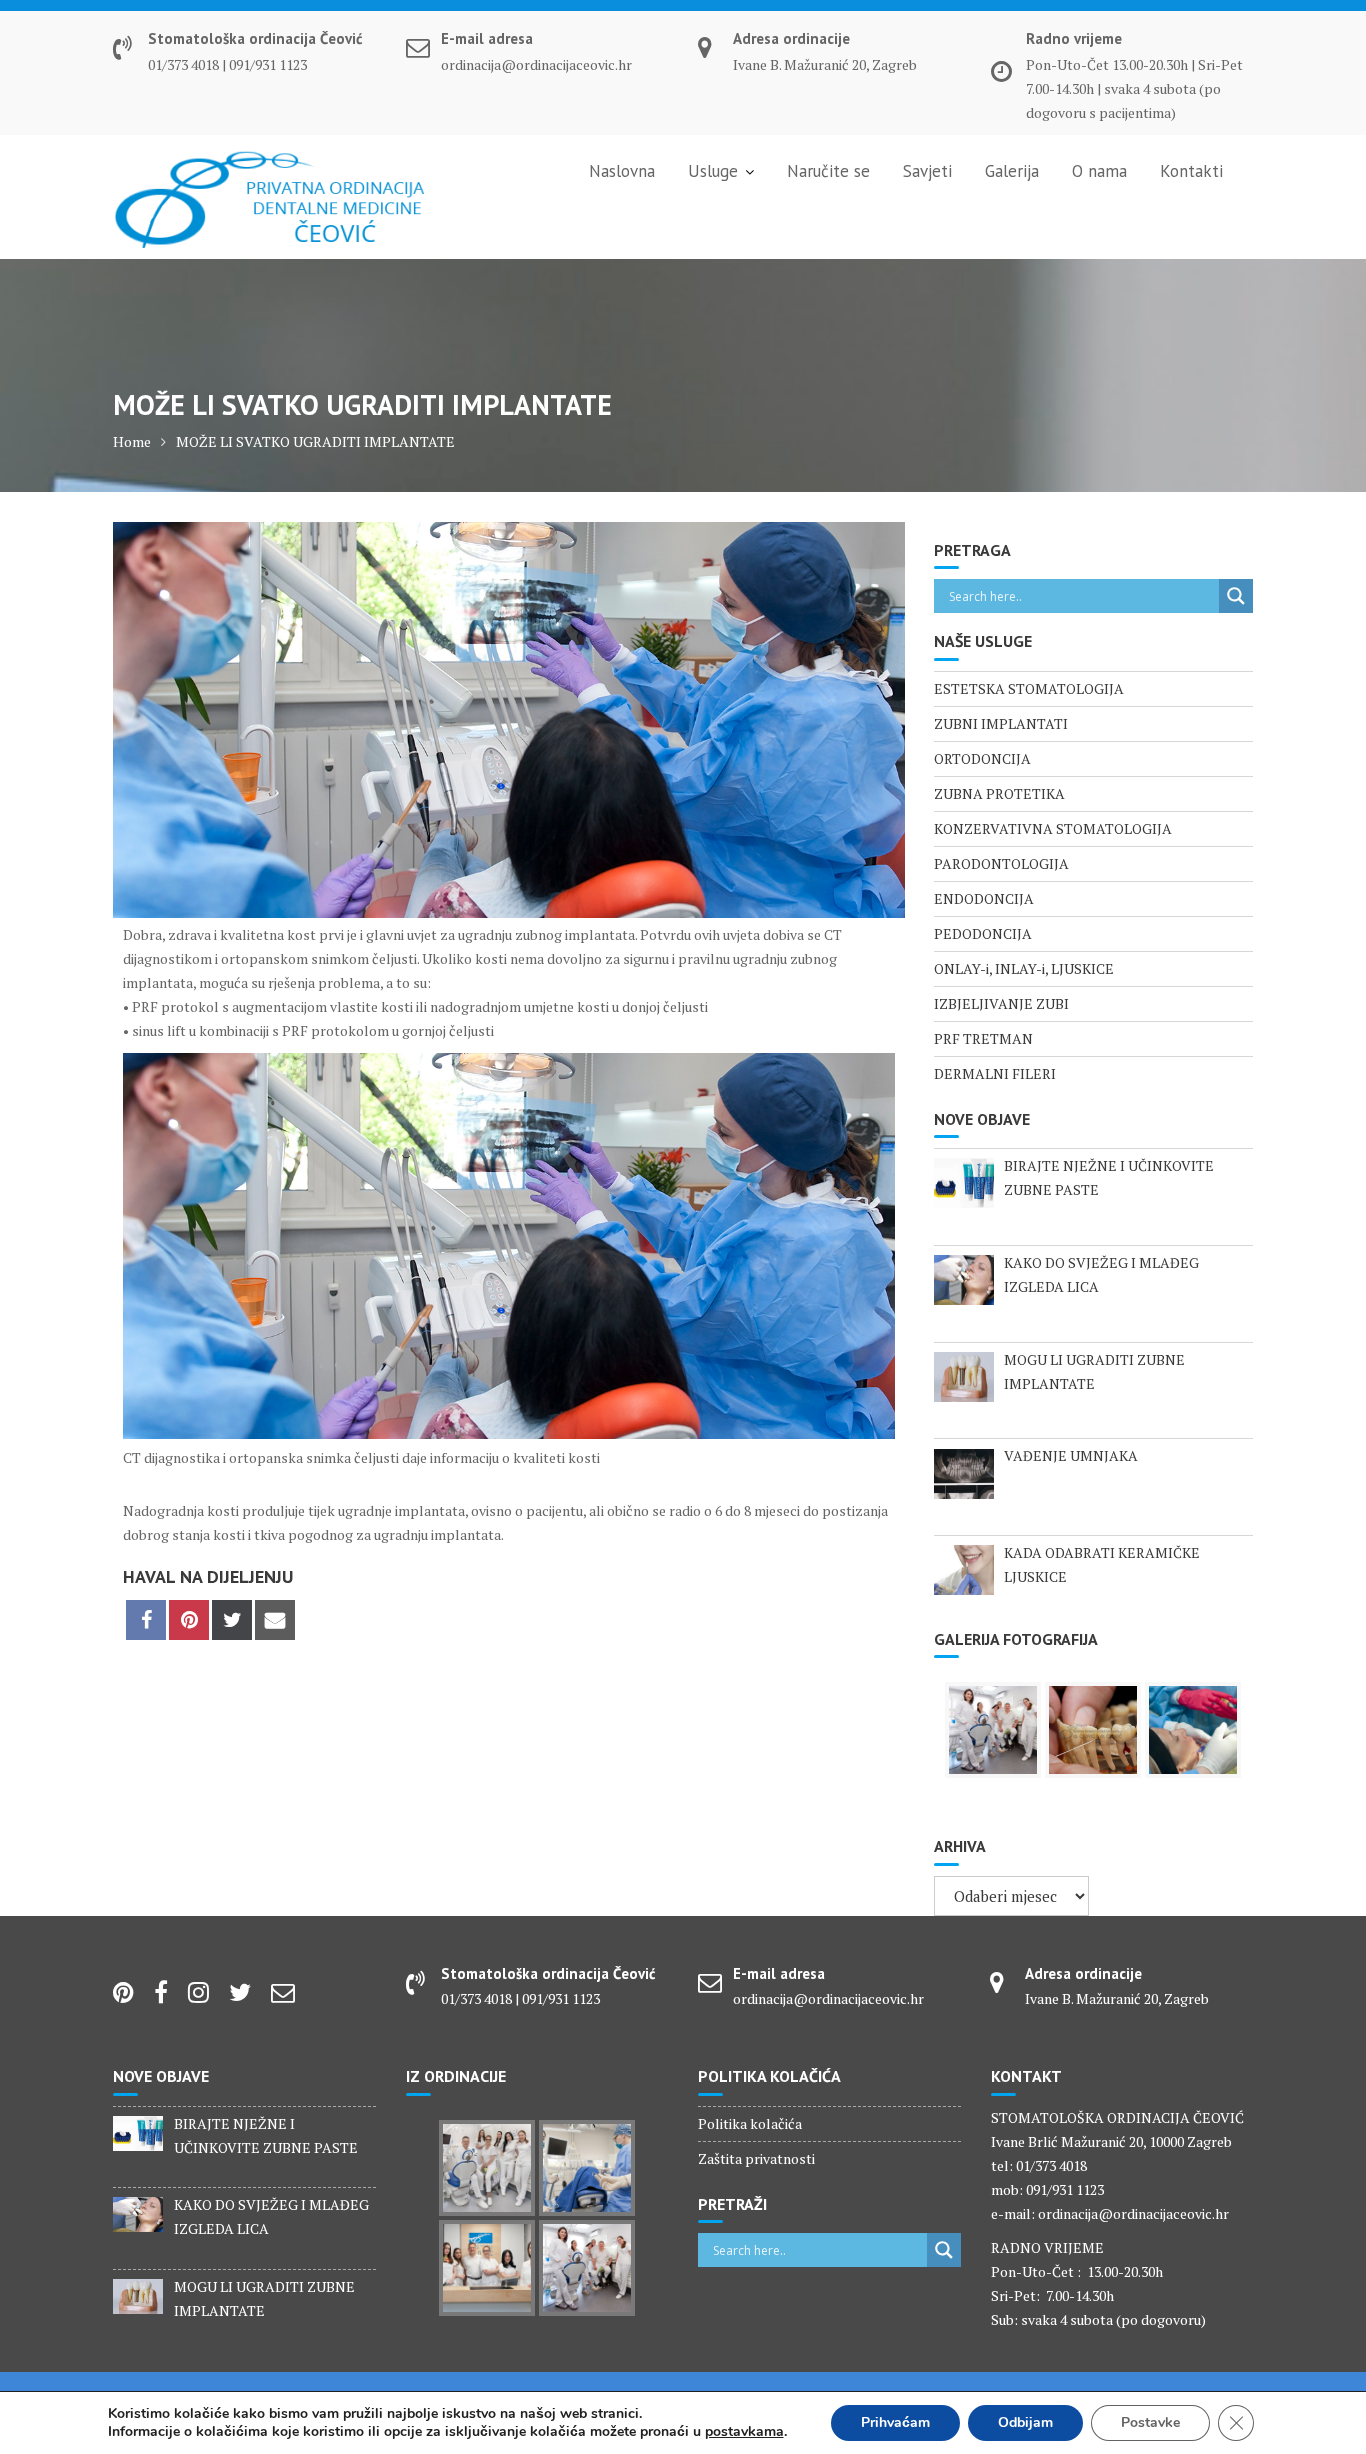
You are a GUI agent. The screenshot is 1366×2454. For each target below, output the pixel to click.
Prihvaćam (895, 2422)
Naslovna (622, 171)
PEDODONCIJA (983, 933)
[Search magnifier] (1236, 596)
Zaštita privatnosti (756, 2158)
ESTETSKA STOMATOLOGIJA (1029, 688)
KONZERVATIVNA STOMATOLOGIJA (1053, 828)
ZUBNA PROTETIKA (999, 793)
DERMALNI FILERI (995, 1073)
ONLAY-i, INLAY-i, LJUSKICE (1024, 968)
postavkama (744, 2432)
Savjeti (927, 171)
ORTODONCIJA (982, 758)
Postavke (1150, 2422)
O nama (1099, 171)
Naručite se (828, 171)
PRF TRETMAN (983, 1038)
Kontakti (1191, 171)
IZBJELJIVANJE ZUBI (1001, 1003)
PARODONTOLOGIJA (1001, 863)
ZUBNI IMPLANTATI (1001, 723)
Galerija (1012, 171)
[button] (32, 30)
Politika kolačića (750, 2123)
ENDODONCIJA (984, 898)
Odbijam (1025, 2422)
